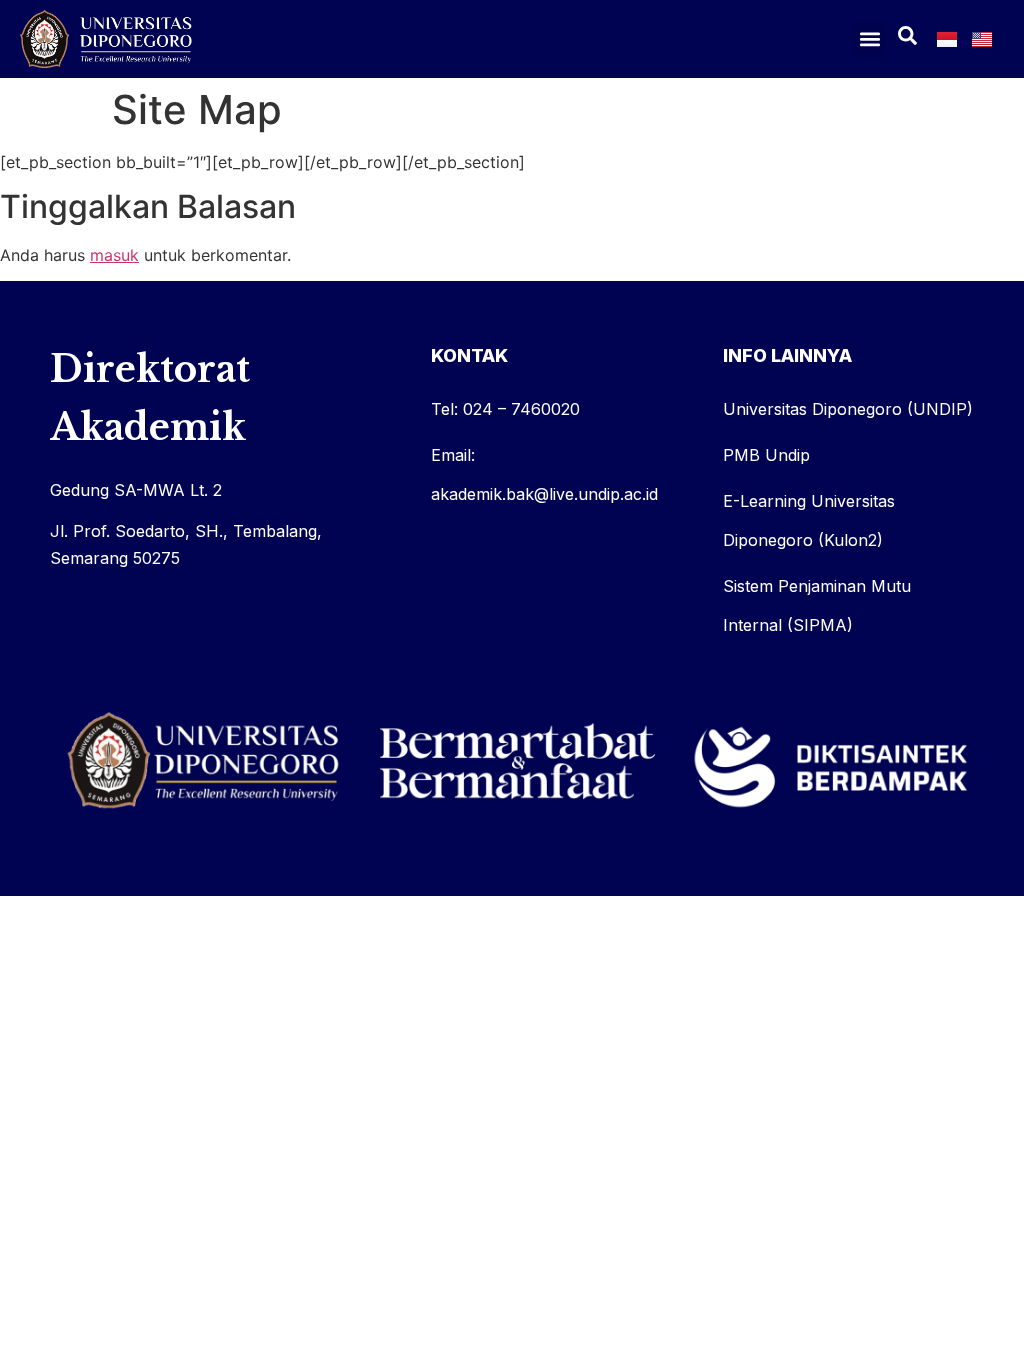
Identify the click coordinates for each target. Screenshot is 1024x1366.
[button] (869, 38)
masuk (114, 255)
